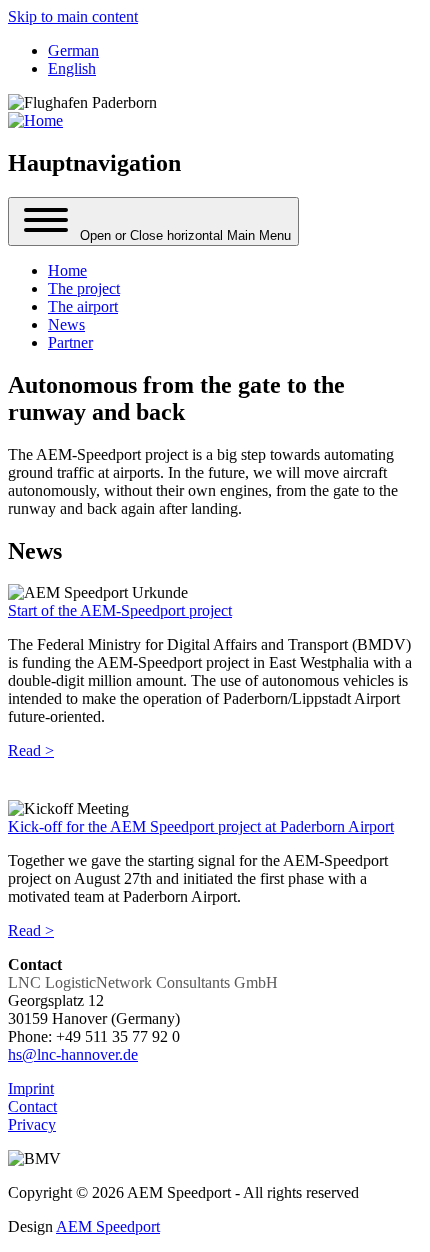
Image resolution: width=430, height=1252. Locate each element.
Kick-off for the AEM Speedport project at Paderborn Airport (201, 826)
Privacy (32, 1124)
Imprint (31, 1088)
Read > (31, 750)
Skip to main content (73, 16)
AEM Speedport (108, 1226)
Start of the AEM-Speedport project (120, 610)
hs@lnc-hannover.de (73, 1054)
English (72, 68)
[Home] (35, 120)
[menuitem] (67, 270)
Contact (32, 1106)
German (73, 50)
